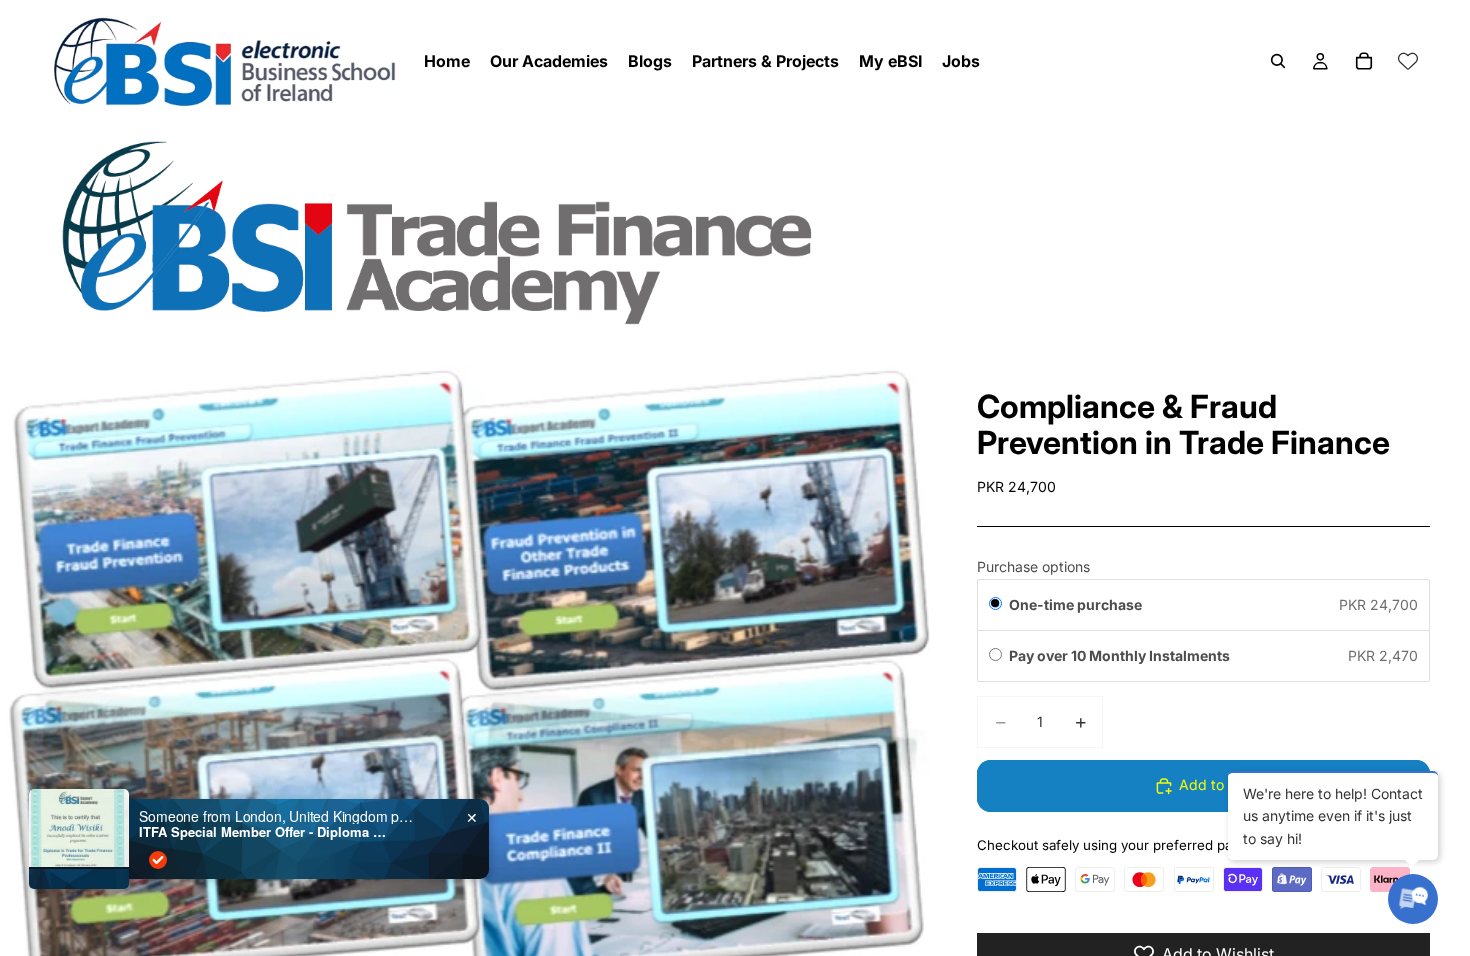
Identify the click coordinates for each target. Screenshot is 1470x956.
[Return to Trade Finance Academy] (735, 231)
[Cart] (1364, 61)
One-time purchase (1075, 604)
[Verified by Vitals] (158, 860)
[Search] (1278, 61)
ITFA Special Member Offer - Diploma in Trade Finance (264, 832)
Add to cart (1216, 784)
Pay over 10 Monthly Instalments (1121, 655)
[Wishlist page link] (1408, 61)
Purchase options (1033, 566)
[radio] (995, 605)
